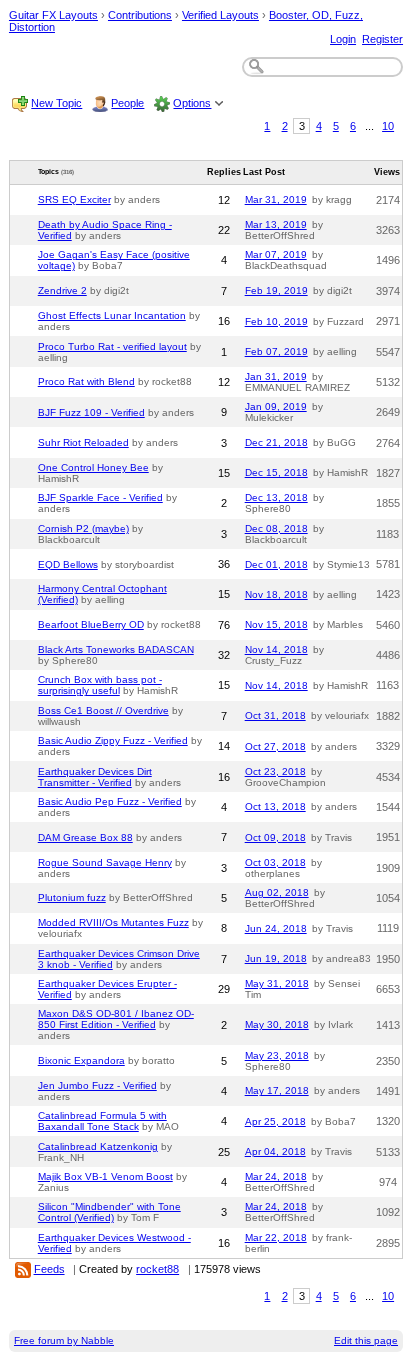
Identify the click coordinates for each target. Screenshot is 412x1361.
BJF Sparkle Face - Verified (100, 497)
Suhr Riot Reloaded (83, 442)
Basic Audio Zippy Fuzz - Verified (113, 740)
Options (192, 103)
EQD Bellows (68, 564)
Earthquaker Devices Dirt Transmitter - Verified (95, 777)
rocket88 (157, 1269)
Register (382, 39)
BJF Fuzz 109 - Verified (91, 412)
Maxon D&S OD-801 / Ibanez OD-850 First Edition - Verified (116, 1019)
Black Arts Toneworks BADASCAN (116, 649)
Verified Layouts (220, 15)
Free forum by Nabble (64, 1340)
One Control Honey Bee (93, 467)
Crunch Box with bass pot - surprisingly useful (100, 685)
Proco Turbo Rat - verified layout (112, 346)
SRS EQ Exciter (74, 199)
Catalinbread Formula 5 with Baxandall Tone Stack (102, 1121)
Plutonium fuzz (72, 897)
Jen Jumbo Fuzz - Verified (97, 1085)
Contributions (140, 15)
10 (388, 126)
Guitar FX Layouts (53, 15)
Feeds (49, 1269)
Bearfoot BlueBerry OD (91, 624)
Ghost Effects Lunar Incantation (112, 315)
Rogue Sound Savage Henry (105, 862)
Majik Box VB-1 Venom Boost (105, 1176)
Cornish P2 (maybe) (83, 528)
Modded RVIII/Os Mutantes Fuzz (113, 922)
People (127, 103)
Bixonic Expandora (81, 1060)
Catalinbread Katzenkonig (98, 1146)
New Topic (56, 103)
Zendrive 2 (62, 290)
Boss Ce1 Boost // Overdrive (103, 710)
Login (343, 39)
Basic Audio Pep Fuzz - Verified (110, 801)
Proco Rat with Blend (86, 381)
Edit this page (366, 1340)
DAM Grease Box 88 (85, 837)
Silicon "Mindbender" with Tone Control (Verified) (109, 1212)
